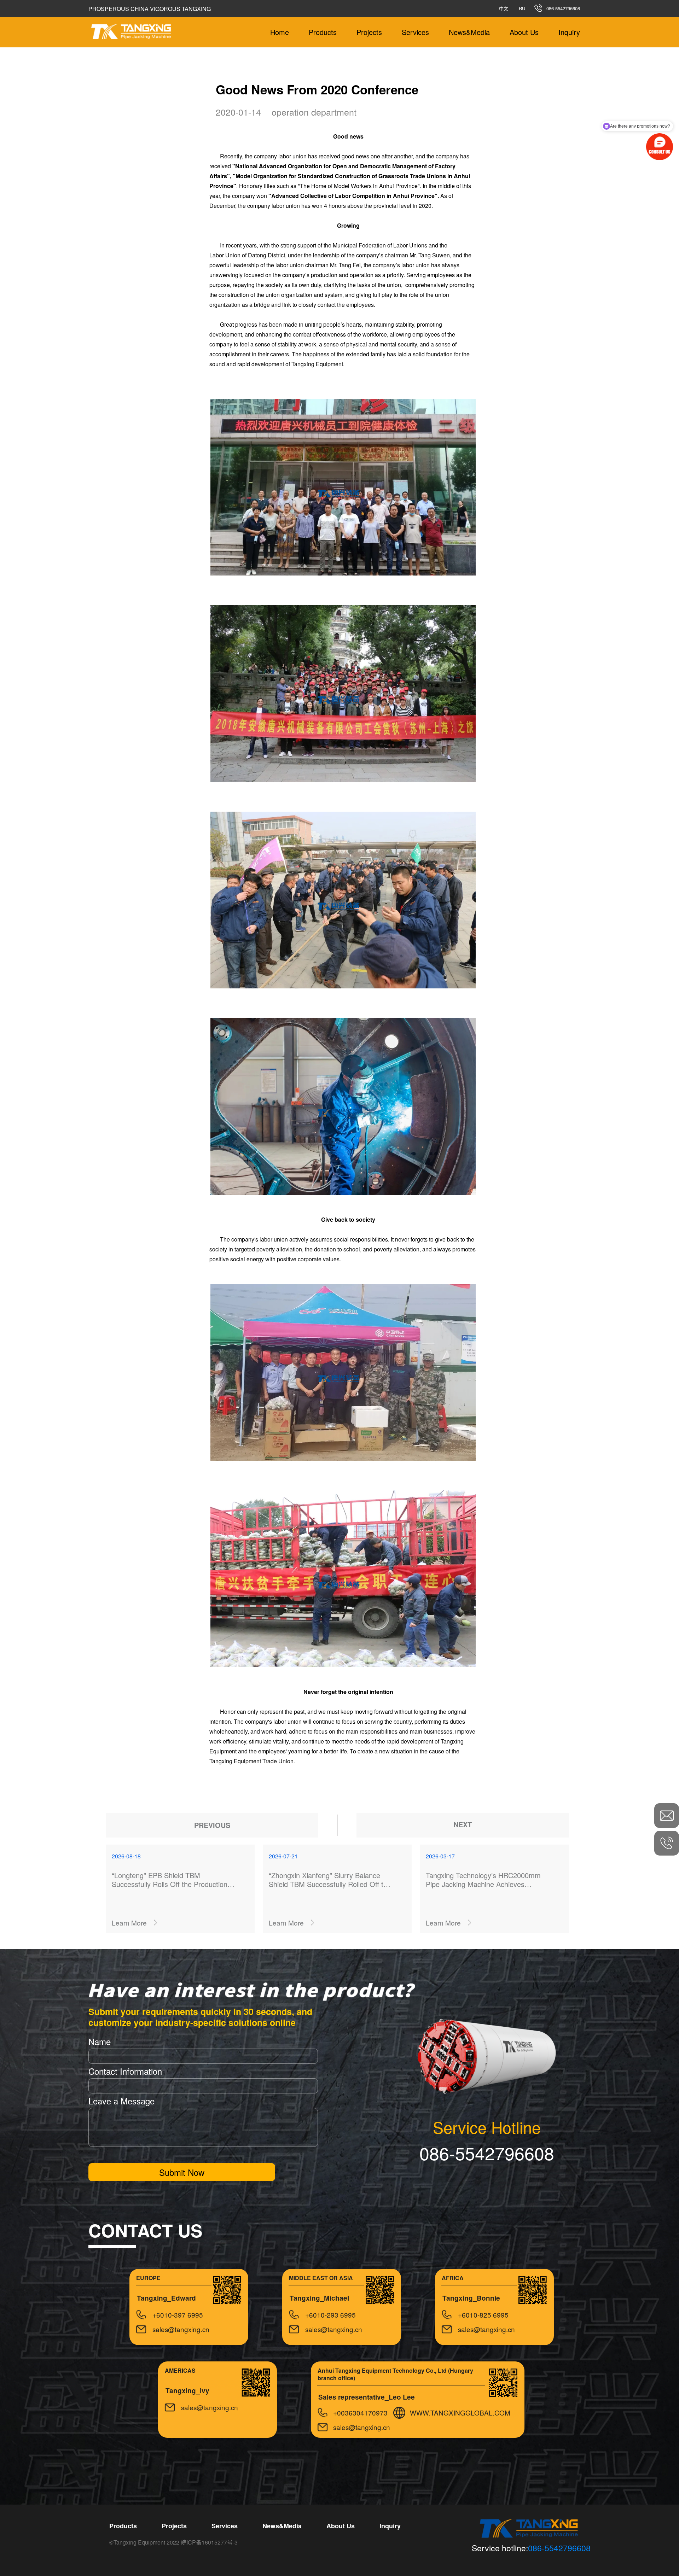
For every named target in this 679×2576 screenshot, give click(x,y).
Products (323, 32)
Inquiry (569, 32)
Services (415, 32)
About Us (524, 32)
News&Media (469, 32)
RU (522, 8)
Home (280, 32)
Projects (369, 32)
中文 (504, 8)
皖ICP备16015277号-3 (209, 2542)
